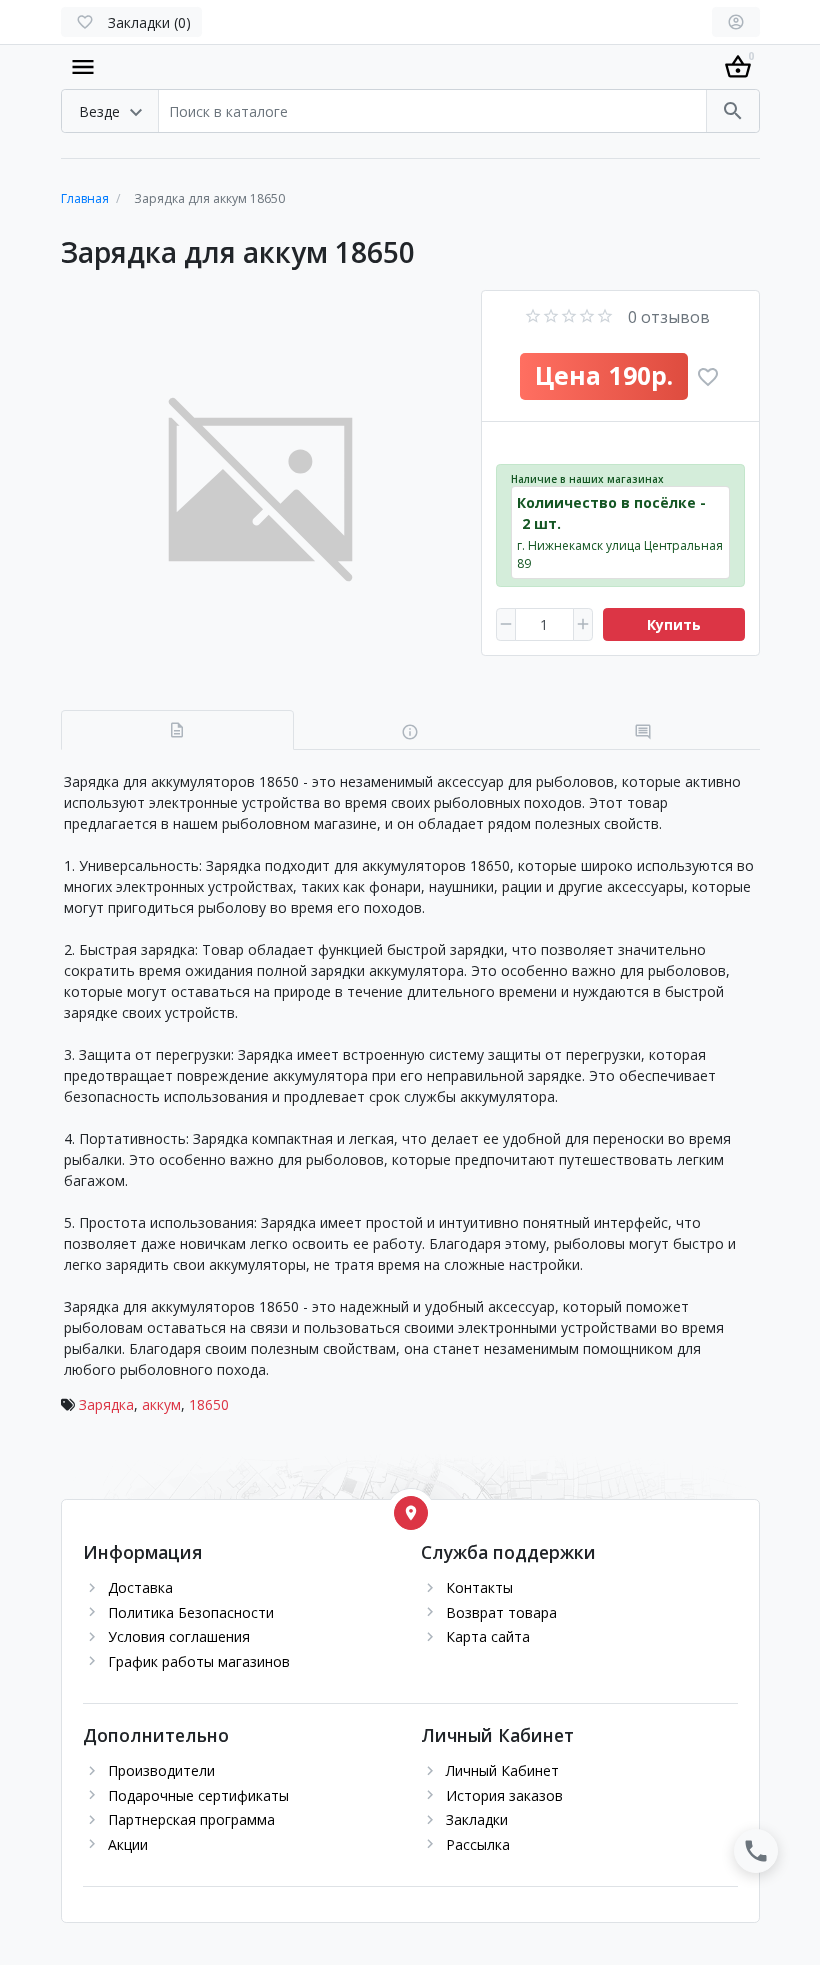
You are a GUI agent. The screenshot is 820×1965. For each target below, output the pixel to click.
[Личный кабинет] (736, 22)
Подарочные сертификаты (198, 1795)
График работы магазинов (199, 1661)
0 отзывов (669, 317)
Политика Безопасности (191, 1612)
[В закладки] (708, 377)
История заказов (504, 1795)
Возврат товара (501, 1612)
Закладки (477, 1819)
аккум (161, 1404)
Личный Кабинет (502, 1770)
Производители (161, 1770)
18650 (209, 1404)
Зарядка (106, 1404)
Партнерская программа (191, 1819)
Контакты (479, 1587)
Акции (128, 1844)
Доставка (140, 1587)
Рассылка (478, 1844)
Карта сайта (488, 1636)
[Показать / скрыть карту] (411, 1513)
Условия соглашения (179, 1636)
